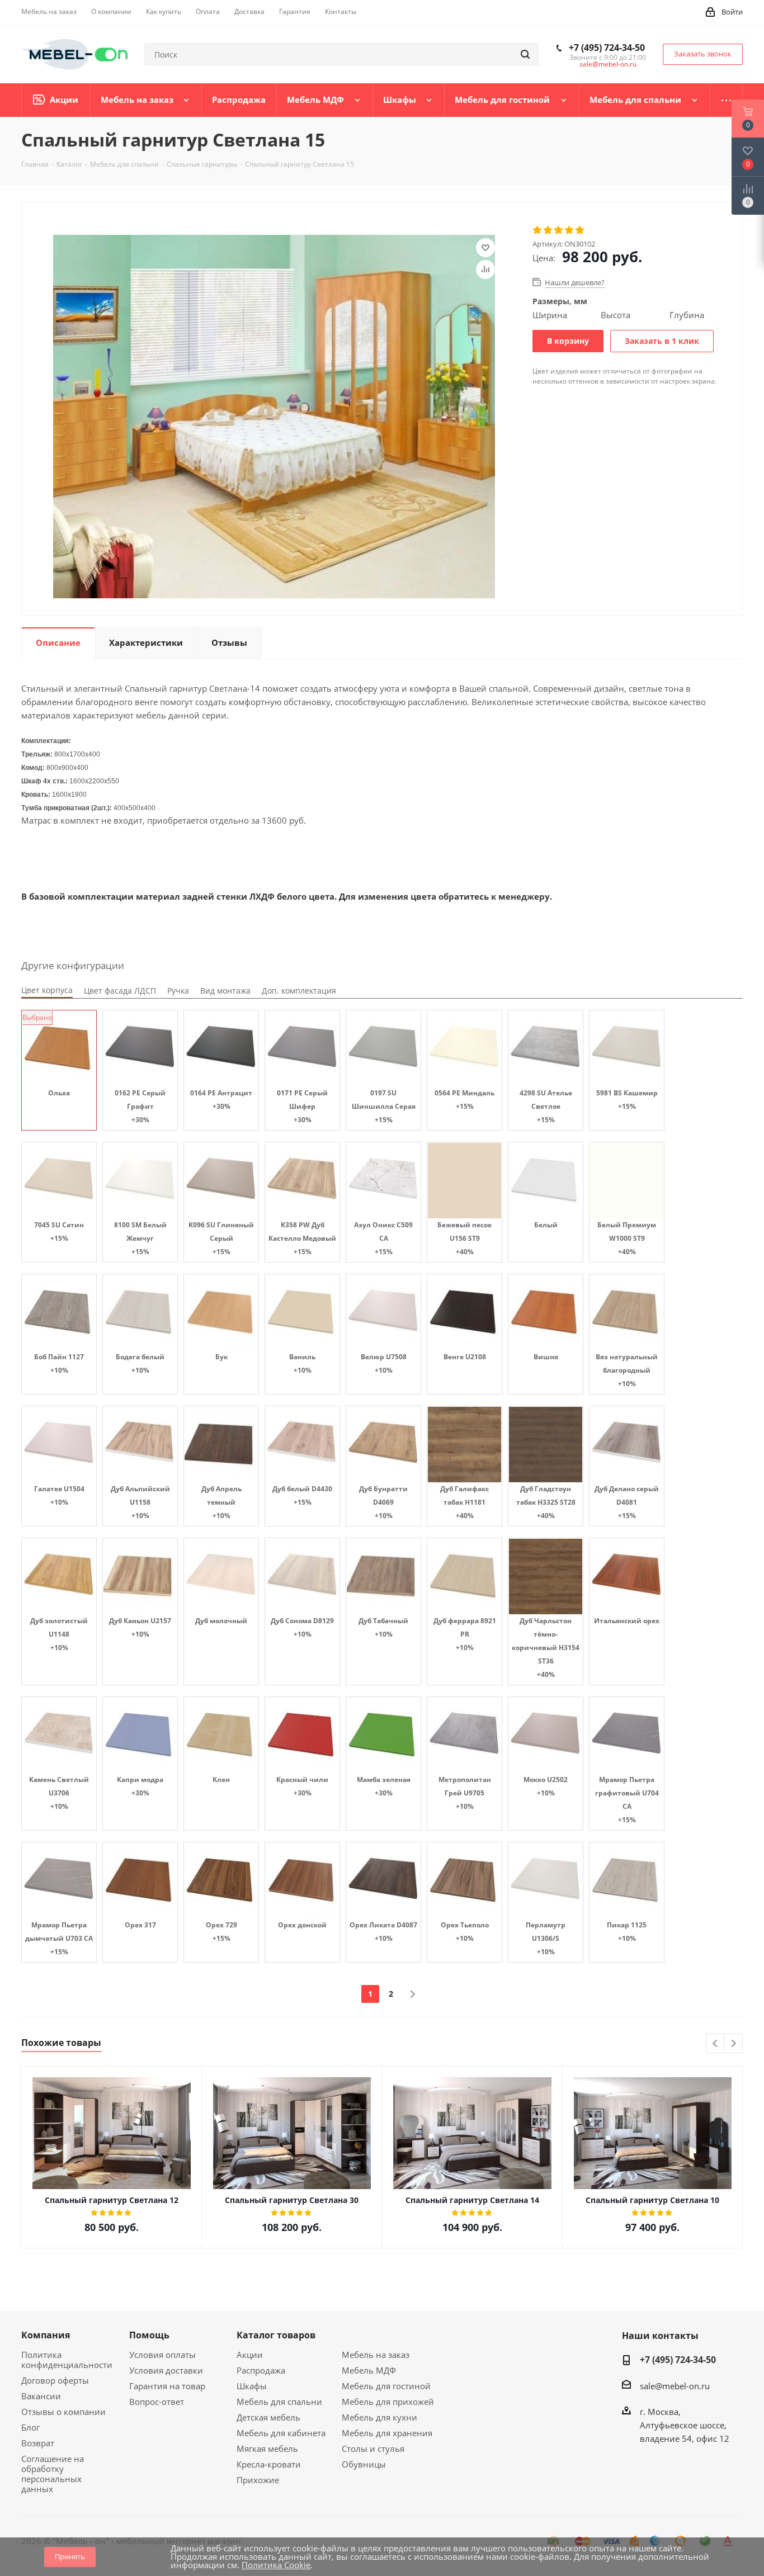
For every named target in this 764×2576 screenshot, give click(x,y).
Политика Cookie (276, 2565)
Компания (46, 2335)
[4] (570, 230)
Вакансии (41, 2396)
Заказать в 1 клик (662, 341)
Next (734, 2044)
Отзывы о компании (63, 2412)
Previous (716, 2044)
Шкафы (252, 2386)
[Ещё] (727, 100)
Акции (250, 2355)
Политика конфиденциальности (67, 2360)
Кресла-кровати (269, 2464)
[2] (548, 230)
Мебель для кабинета (281, 2433)
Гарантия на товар (167, 2386)
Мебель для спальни (279, 2402)
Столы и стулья (373, 2449)
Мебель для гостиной (386, 2386)
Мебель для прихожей (388, 2402)
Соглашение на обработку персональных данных (53, 2474)
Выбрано (37, 1017)
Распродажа (261, 2370)
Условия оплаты (162, 2355)
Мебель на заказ (376, 2355)
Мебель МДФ (369, 2370)
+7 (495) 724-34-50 (607, 48)
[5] (580, 230)
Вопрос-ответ (157, 2402)
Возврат (38, 2443)
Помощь (149, 2335)
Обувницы (364, 2464)
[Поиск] (525, 54)
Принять (70, 2556)
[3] (559, 230)
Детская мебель (268, 2417)
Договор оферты (55, 2380)
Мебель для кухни (379, 2417)
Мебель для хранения (387, 2433)
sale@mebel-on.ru (608, 64)
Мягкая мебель (267, 2449)
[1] (538, 230)
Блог (30, 2427)
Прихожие (258, 2480)
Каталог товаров (276, 2335)
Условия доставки (166, 2370)
